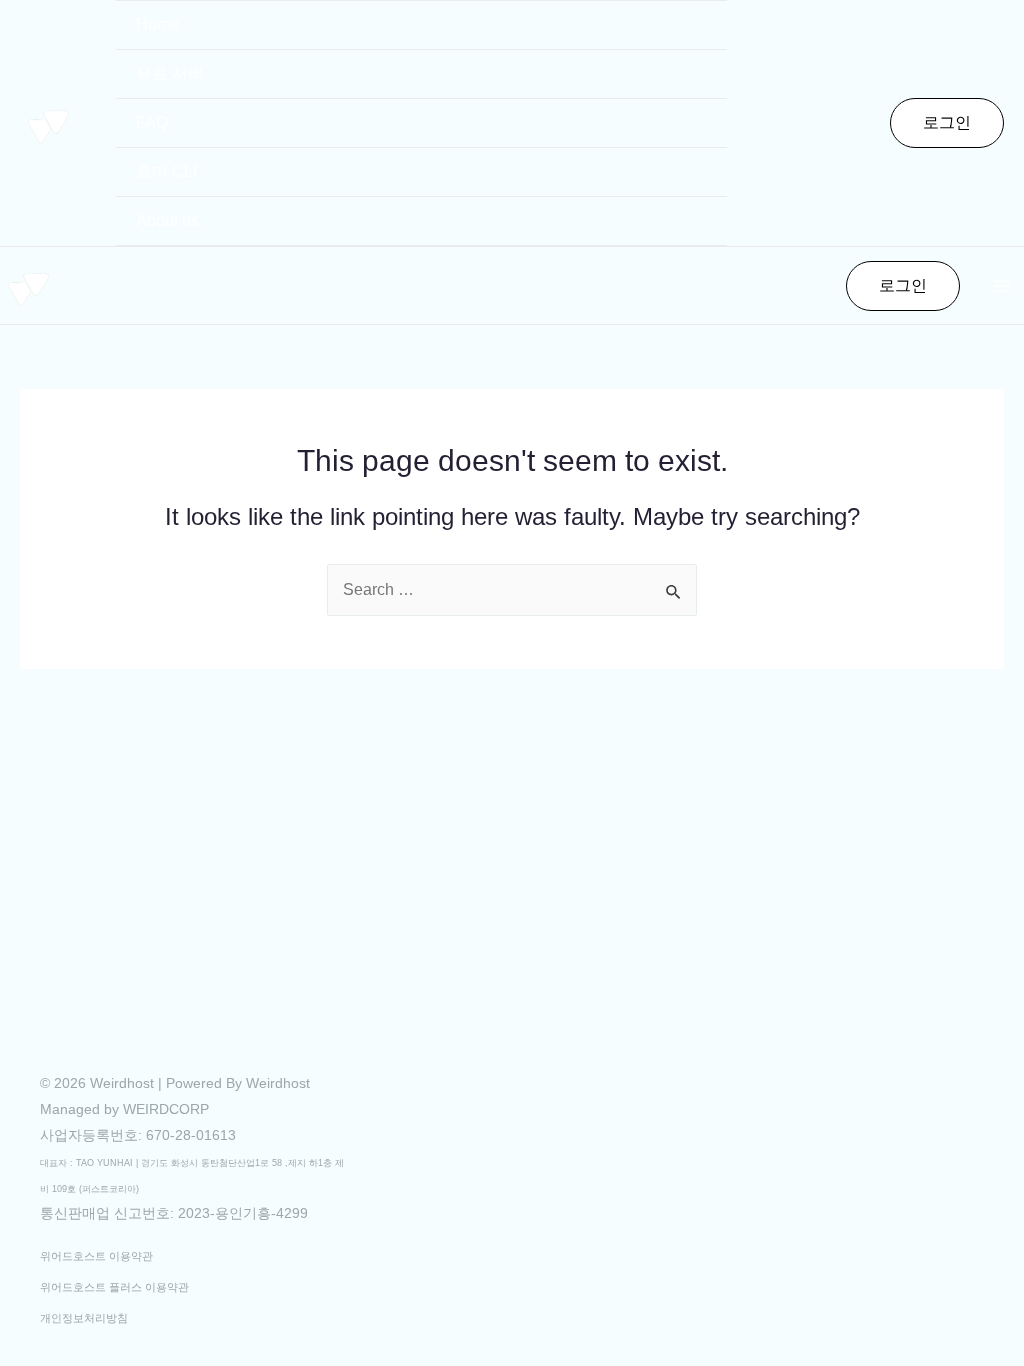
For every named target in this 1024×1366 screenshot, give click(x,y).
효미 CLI (166, 171)
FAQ (152, 122)
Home (157, 24)
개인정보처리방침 (84, 1318)
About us (167, 220)
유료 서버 (170, 73)
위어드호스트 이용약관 (96, 1256)
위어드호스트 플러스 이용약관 (114, 1287)
